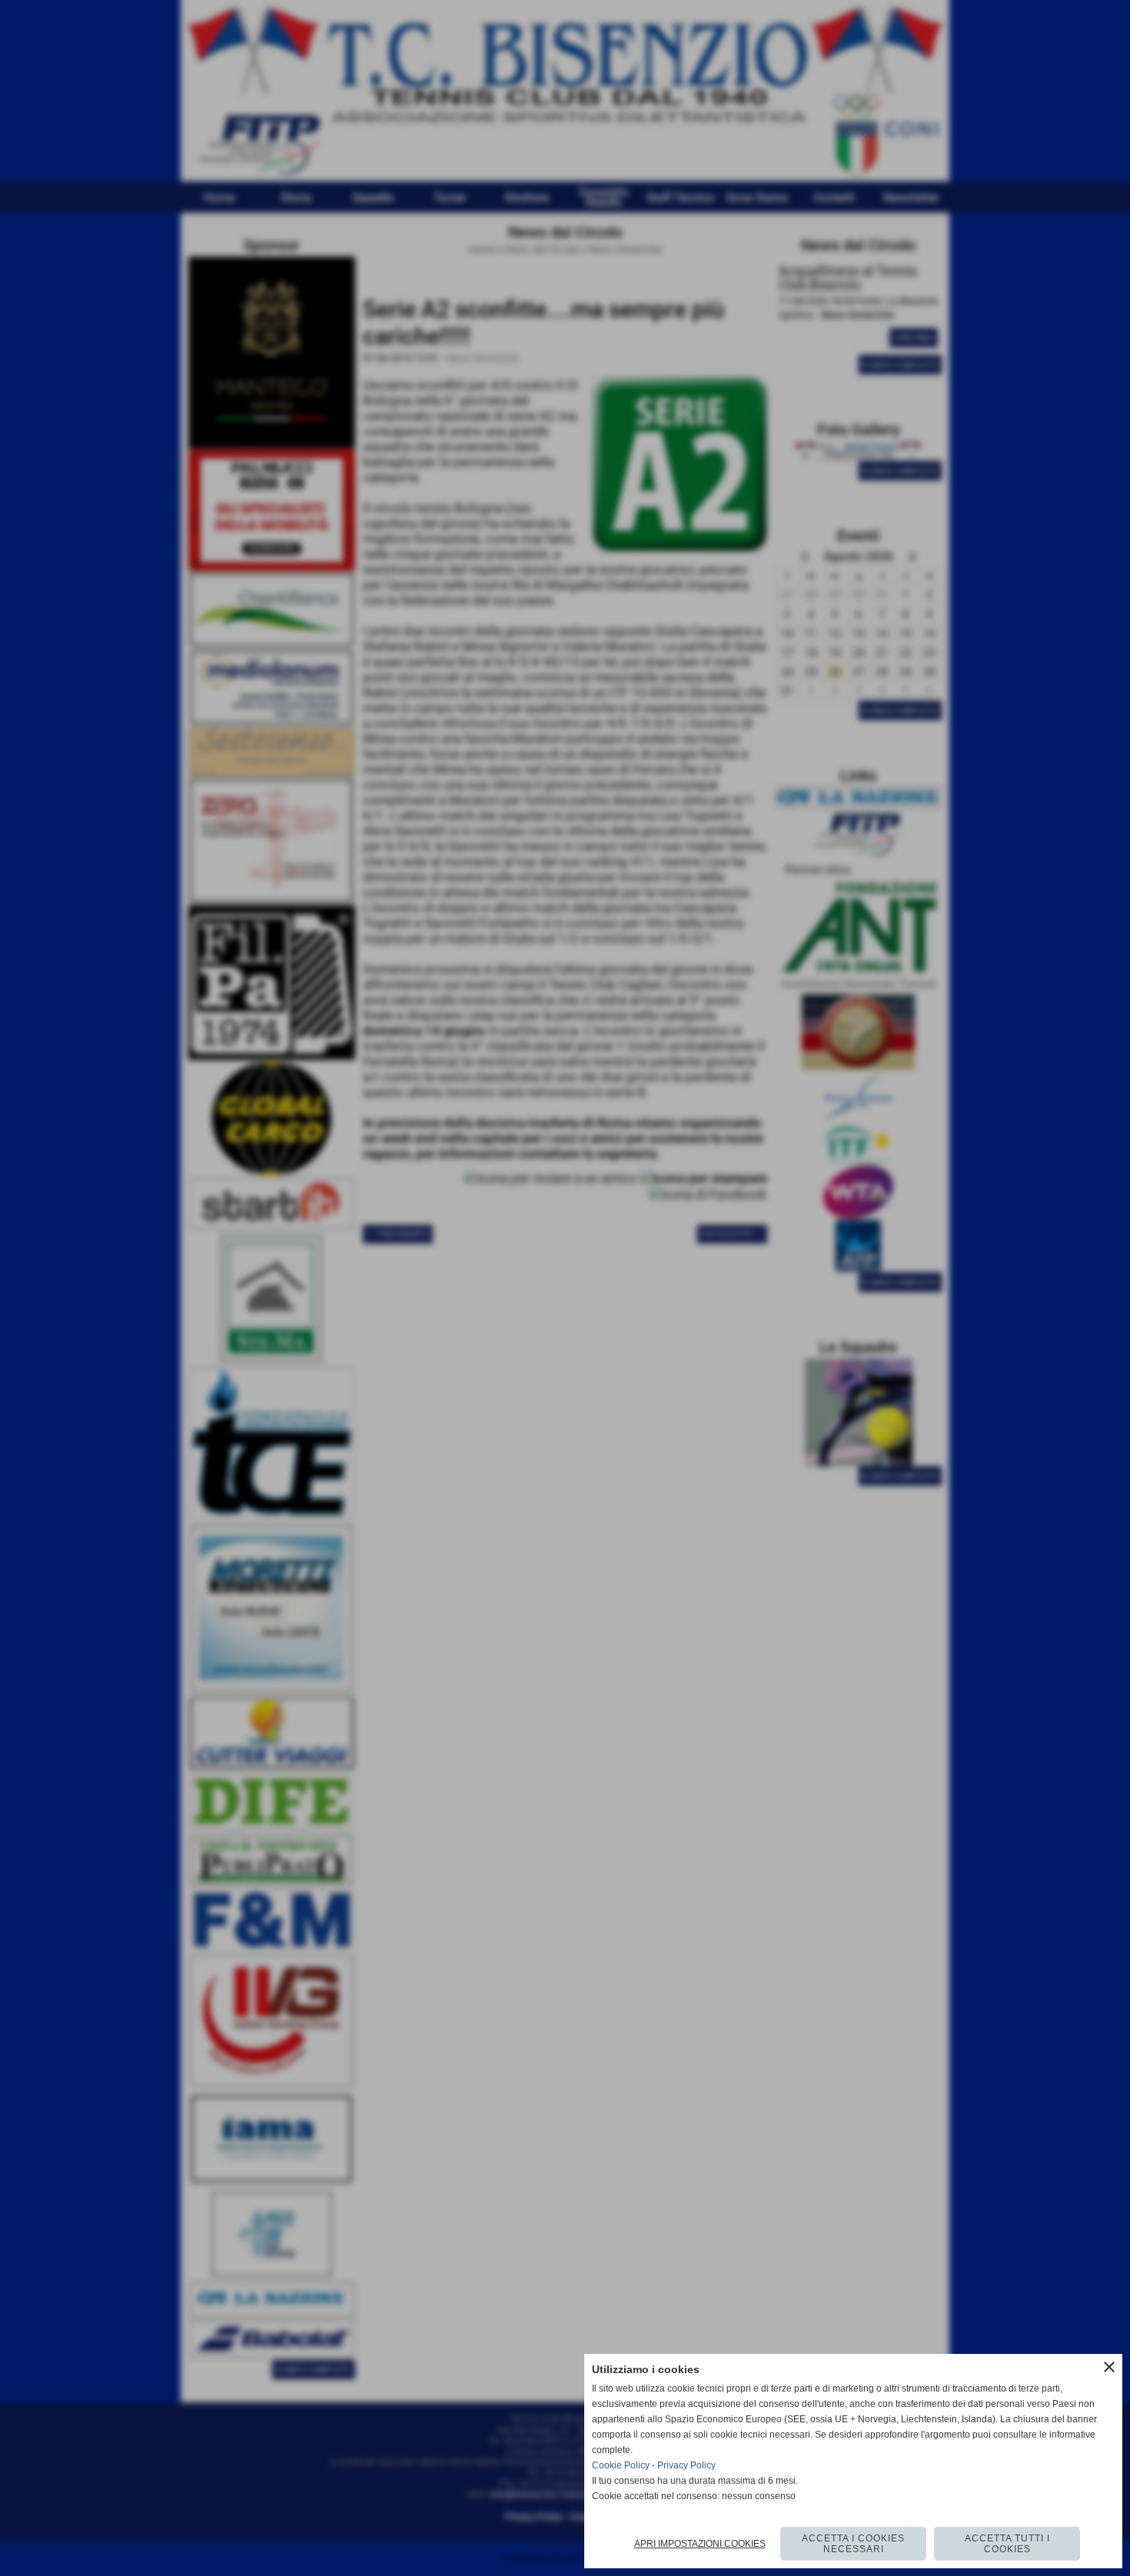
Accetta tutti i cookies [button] (1007, 2544)
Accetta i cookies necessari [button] (853, 2544)
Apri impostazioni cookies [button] (700, 2544)
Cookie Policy (621, 2465)
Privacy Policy (686, 2465)
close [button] (1109, 2367)
